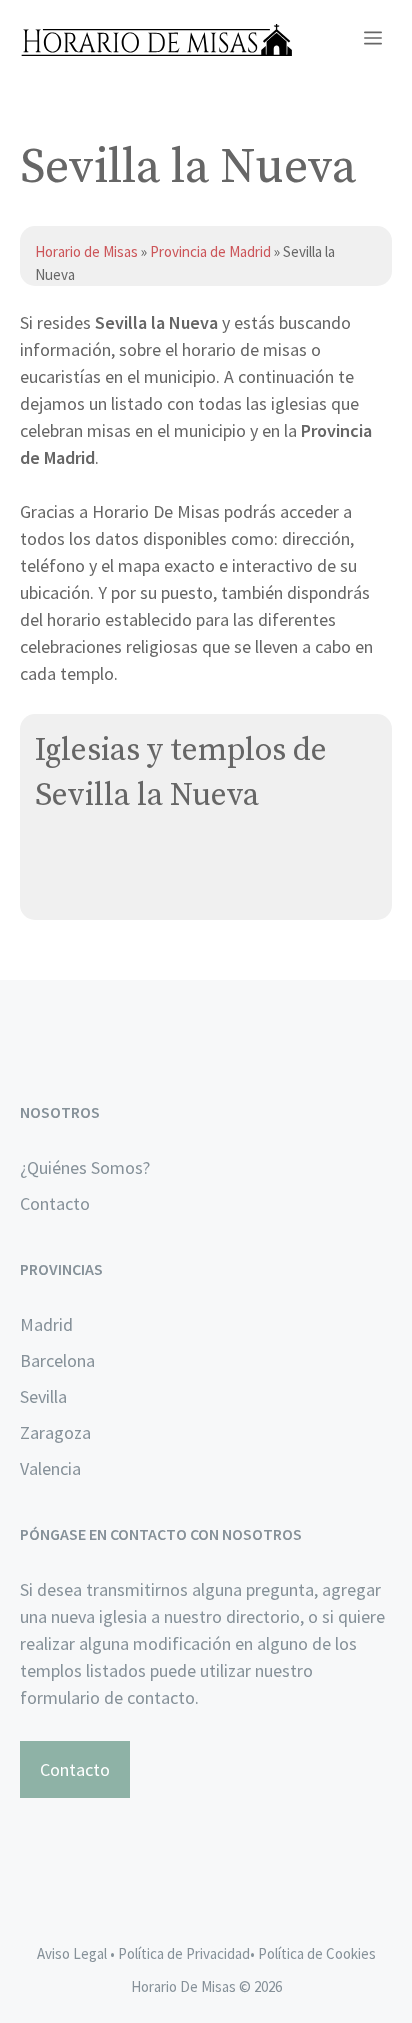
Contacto (55, 1203)
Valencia (50, 1468)
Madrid (46, 1324)
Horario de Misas (88, 251)
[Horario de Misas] (156, 40)
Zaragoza (55, 1432)
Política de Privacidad (184, 1953)
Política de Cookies (317, 1953)
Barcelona (57, 1360)
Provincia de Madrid (210, 251)
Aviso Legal (72, 1953)
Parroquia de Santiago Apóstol (152, 861)
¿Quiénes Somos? (85, 1167)
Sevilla (43, 1396)
